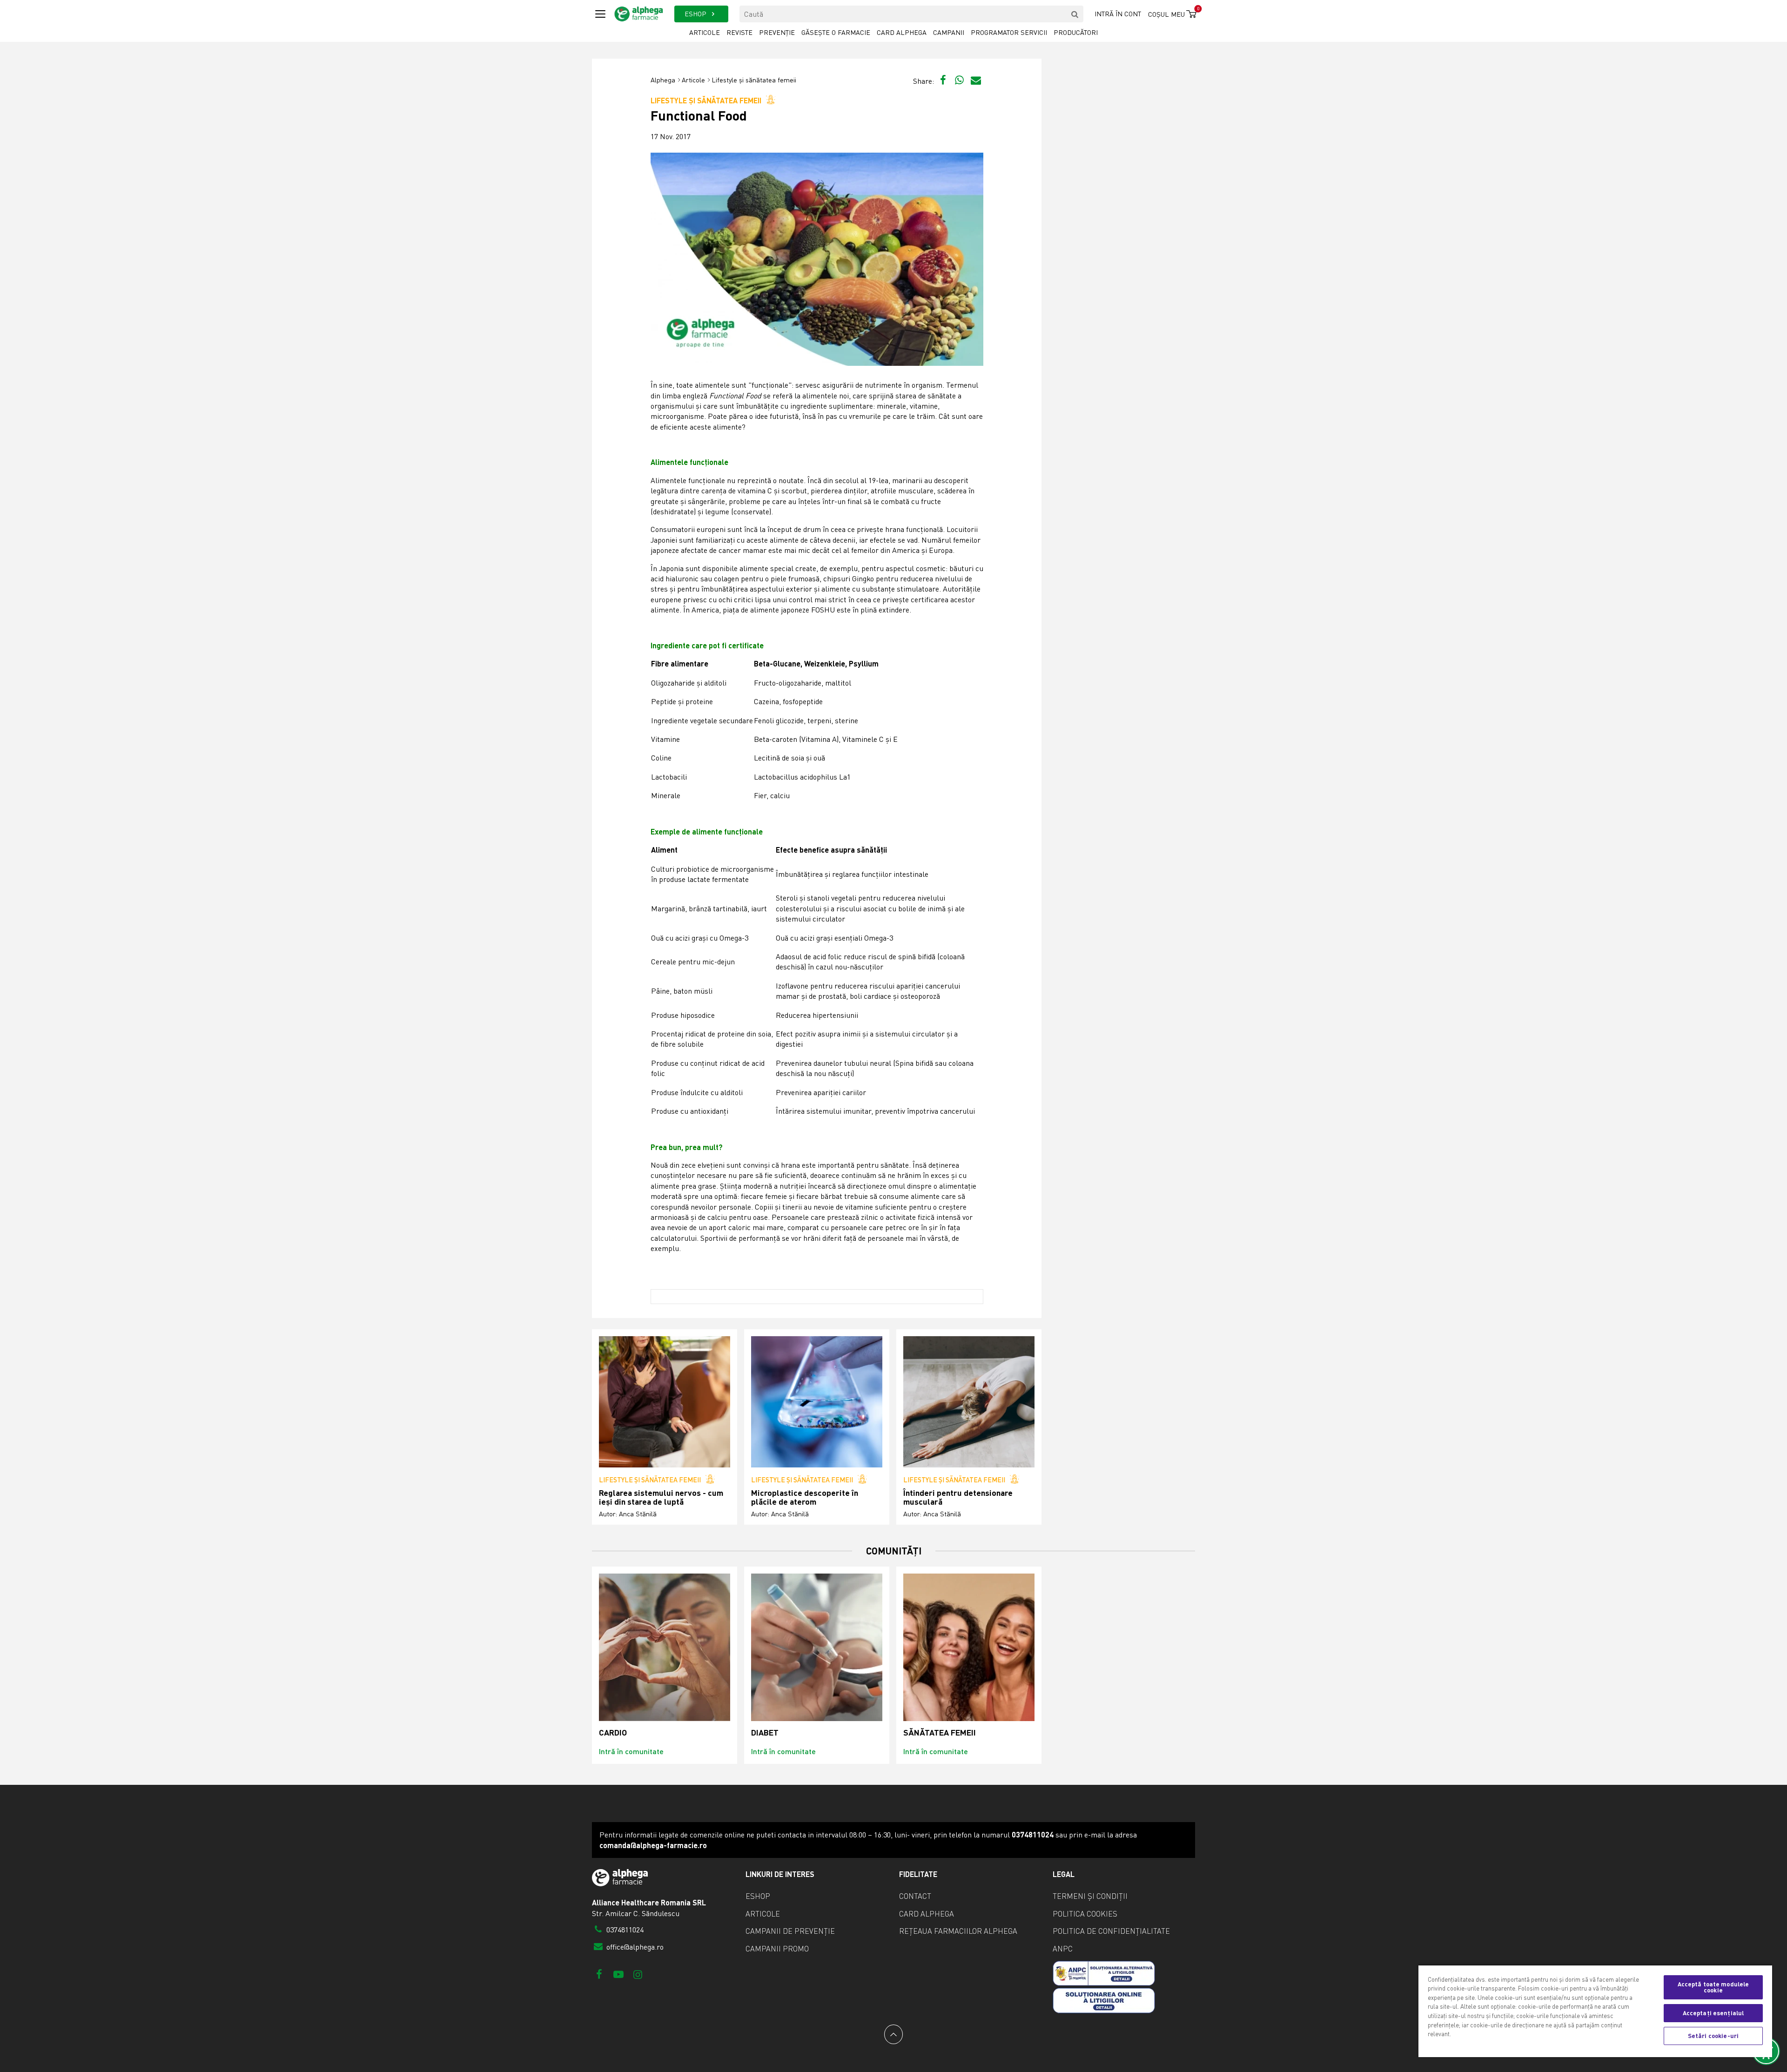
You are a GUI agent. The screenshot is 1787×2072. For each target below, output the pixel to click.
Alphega (663, 80)
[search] (1075, 14)
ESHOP (696, 14)
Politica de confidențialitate (1111, 1931)
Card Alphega (902, 32)
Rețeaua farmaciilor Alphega (958, 1931)
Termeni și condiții (1090, 1896)
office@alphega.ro (634, 1947)
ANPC (1063, 1949)
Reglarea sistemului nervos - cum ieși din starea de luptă (661, 1497)
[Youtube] (618, 1974)
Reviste (739, 32)
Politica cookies (1085, 1914)
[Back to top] (893, 2034)
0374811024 (624, 1930)
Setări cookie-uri (1713, 2036)
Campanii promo (777, 1949)
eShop (758, 1896)
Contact (915, 1896)
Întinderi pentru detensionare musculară (958, 1497)
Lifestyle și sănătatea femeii (754, 80)
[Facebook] (599, 1974)
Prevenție (777, 32)
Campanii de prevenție (790, 1931)
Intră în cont (1118, 14)
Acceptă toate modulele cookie (1713, 1987)
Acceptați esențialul (1713, 2013)
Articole (705, 32)
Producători (1076, 32)
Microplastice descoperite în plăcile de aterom (805, 1497)
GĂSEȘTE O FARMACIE (836, 32)
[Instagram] (638, 1974)
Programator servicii (1009, 32)
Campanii (949, 32)
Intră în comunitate (631, 1751)
